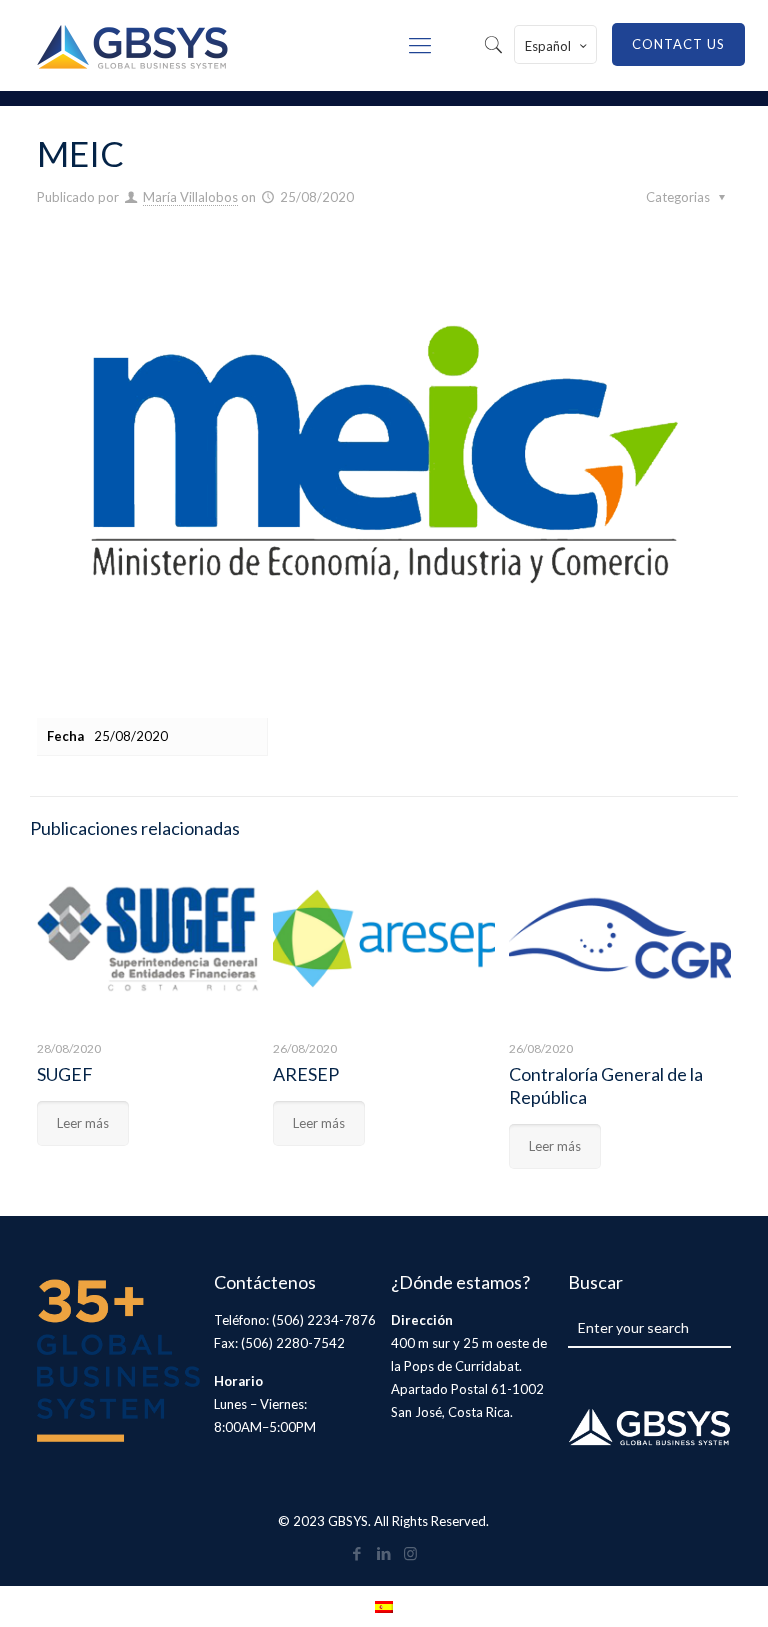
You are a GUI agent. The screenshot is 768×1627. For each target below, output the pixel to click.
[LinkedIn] (383, 1553)
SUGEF (65, 1074)
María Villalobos (190, 197)
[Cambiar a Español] (384, 1606)
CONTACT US (678, 44)
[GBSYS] (132, 45)
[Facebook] (356, 1553)
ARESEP (306, 1074)
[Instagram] (410, 1553)
